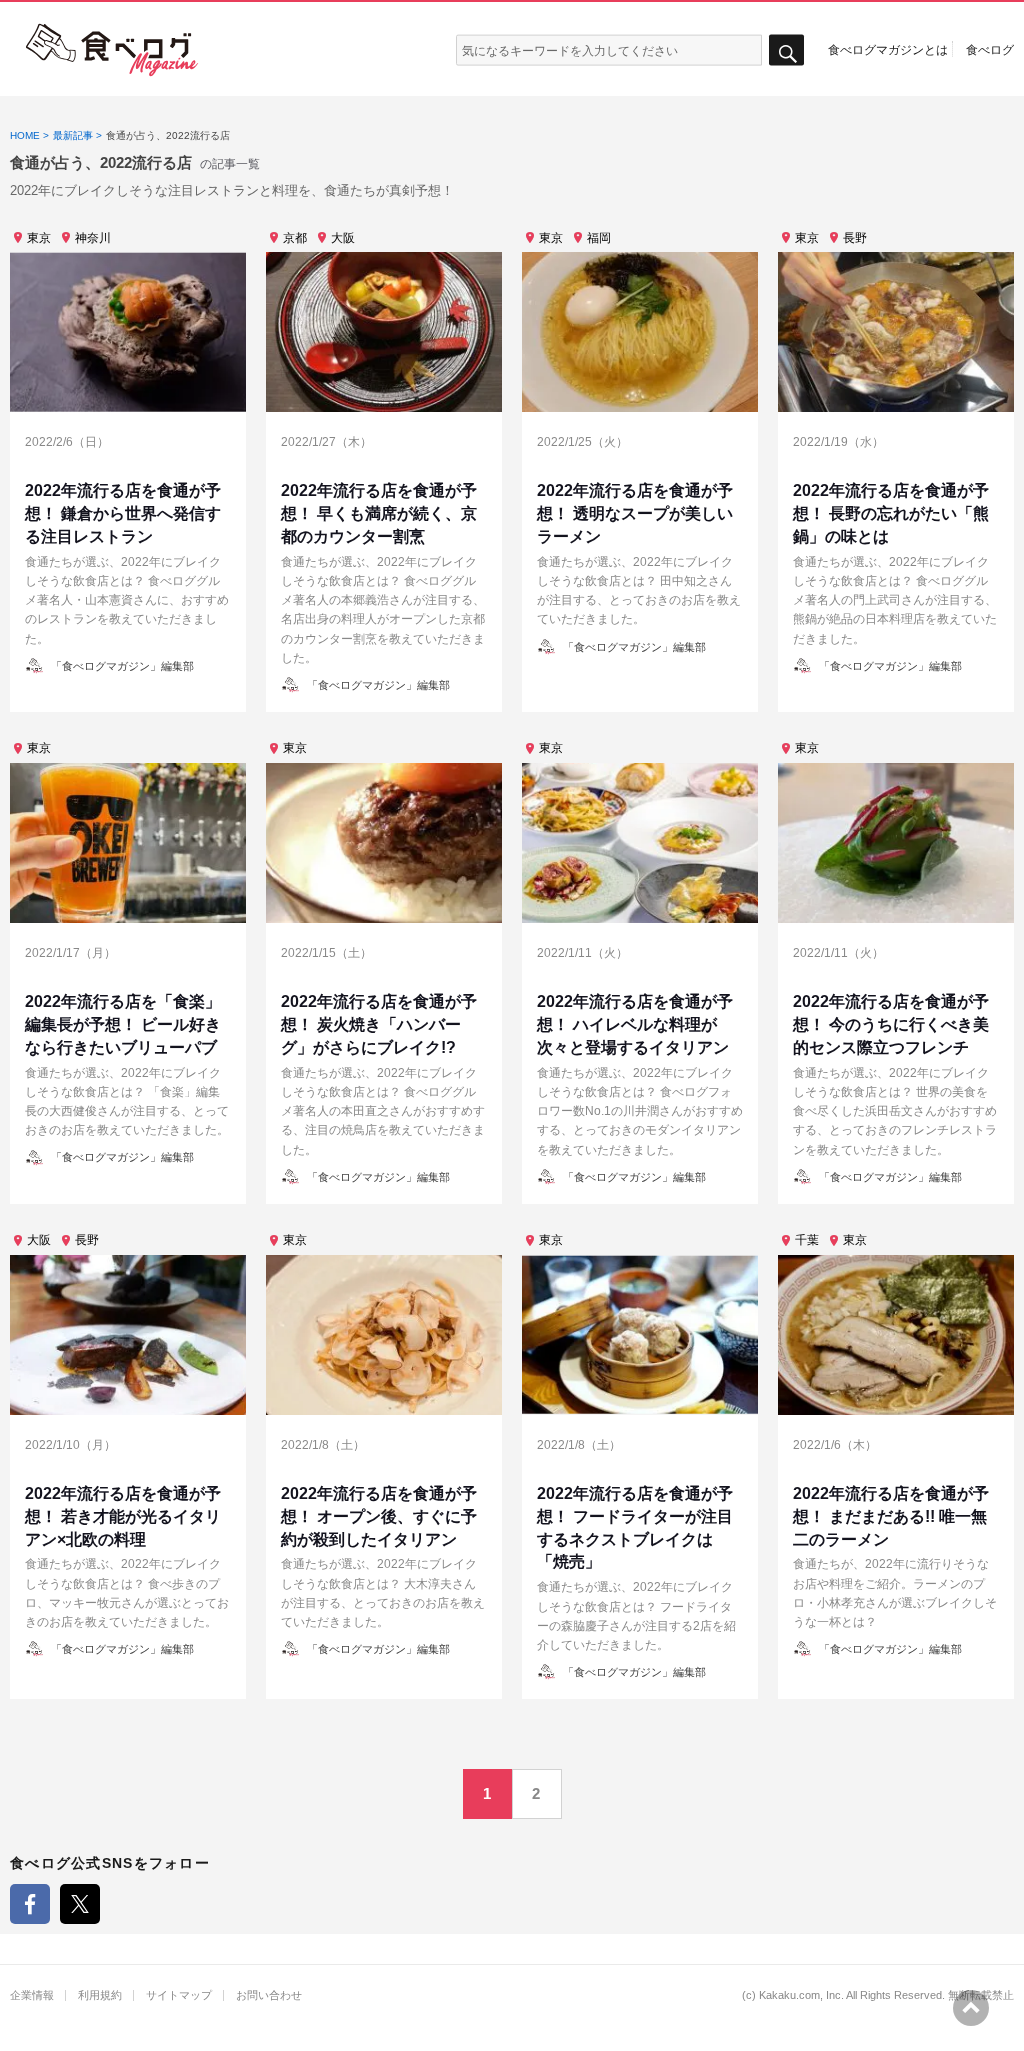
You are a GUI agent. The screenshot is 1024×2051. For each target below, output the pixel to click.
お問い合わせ (269, 1995)
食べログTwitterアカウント (80, 1904)
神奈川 (93, 238)
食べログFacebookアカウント (30, 1904)
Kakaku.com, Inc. (801, 1995)
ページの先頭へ (971, 2008)
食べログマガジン (112, 50)
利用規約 (100, 1995)
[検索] (786, 50)
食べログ (990, 49)
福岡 (599, 238)
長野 (855, 238)
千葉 (807, 1240)
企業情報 (32, 1995)
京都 (295, 238)
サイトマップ (179, 1995)
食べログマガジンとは (888, 49)
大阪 (343, 238)
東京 (39, 238)
